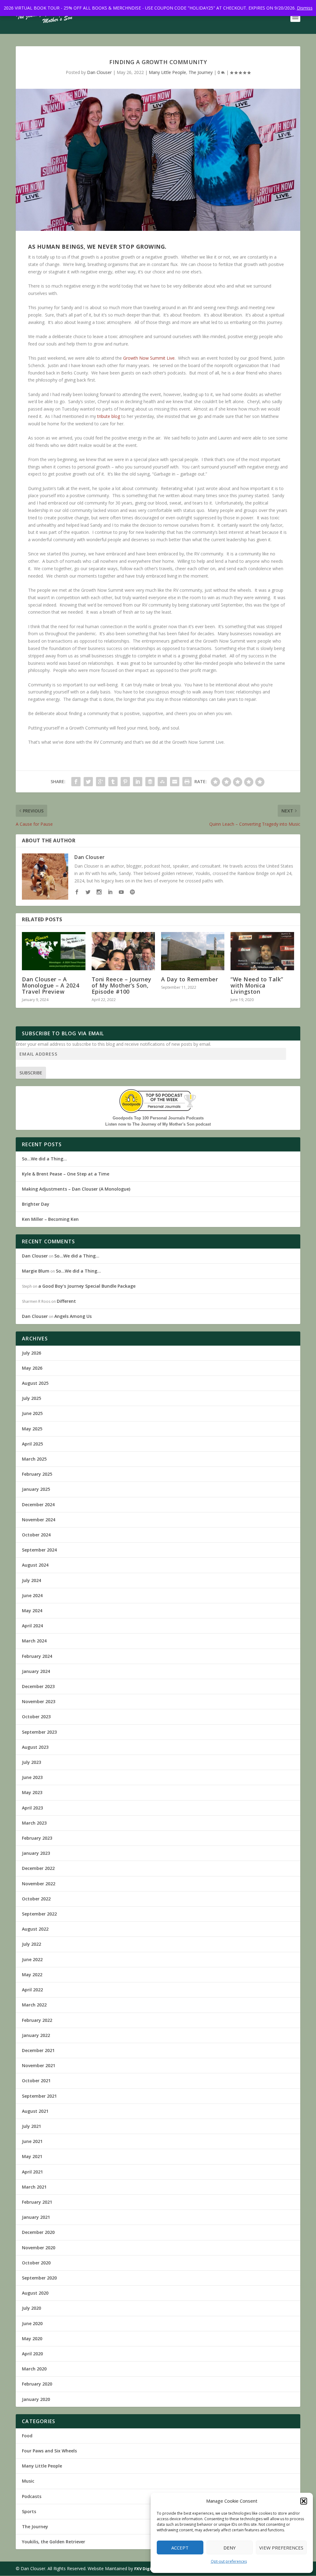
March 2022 (34, 2005)
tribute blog (109, 416)
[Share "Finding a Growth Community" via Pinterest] (125, 782)
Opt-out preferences (229, 2561)
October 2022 (36, 1899)
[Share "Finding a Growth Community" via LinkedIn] (138, 782)
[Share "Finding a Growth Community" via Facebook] (76, 782)
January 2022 (36, 2035)
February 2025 (37, 1474)
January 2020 (36, 2399)
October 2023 (36, 1717)
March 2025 (34, 1459)
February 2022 (37, 2020)
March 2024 (34, 1641)
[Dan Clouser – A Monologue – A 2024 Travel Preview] (54, 951)
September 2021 (39, 2096)
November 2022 (39, 1884)
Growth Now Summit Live (149, 358)
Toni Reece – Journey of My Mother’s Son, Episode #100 (122, 985)
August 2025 (35, 1383)
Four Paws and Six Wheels (49, 2451)
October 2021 (36, 2081)
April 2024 (32, 1626)
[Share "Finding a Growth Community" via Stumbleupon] (162, 782)
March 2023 (34, 1823)
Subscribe (31, 1073)
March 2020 (34, 2369)
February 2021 (37, 2202)
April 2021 (32, 2172)
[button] (304, 2501)
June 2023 (32, 1777)
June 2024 (32, 1595)
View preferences (281, 2548)
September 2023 (39, 1732)
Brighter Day (36, 1204)
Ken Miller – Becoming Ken (50, 1219)
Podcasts (32, 2496)
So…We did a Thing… (44, 1159)
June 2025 (32, 1413)
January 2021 (36, 2217)
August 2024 (35, 1565)
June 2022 (32, 1959)
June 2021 (32, 2141)
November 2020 (39, 2248)
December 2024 (38, 1505)
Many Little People (167, 72)
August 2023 (35, 1747)
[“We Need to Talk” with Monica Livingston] (262, 951)
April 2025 (32, 1444)
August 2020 (35, 2293)
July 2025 (31, 1398)
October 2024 (36, 1535)
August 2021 (35, 2111)
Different (66, 1301)
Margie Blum (36, 1271)
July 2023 (31, 1762)
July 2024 (31, 1580)
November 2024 (39, 1520)
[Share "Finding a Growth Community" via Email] (175, 782)
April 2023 (32, 1808)
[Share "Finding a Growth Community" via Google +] (101, 782)
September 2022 (39, 1914)
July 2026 (31, 1353)
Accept (180, 2548)
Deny (230, 2548)
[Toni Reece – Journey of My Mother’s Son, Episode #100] (123, 951)
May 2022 (32, 1975)
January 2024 (36, 1671)
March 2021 (34, 2187)
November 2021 (39, 2065)
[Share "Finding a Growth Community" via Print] (187, 782)
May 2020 (32, 2339)
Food (27, 2436)
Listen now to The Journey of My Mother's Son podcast (158, 1124)
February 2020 (37, 2384)
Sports (29, 2511)
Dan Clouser (99, 72)
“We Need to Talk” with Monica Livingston (257, 985)
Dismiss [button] (305, 8)
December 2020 (38, 2232)
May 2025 (32, 1429)
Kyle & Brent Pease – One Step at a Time (66, 1174)
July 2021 (31, 2126)
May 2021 (32, 2156)
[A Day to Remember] (193, 951)
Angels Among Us (73, 1316)
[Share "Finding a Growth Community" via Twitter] (88, 782)
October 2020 (36, 2263)
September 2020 (39, 2278)
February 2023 (37, 1838)
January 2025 (36, 1489)
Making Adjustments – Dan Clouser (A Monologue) (76, 1189)
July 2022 (31, 1944)
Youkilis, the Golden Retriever (54, 2542)
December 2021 (38, 2050)
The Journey (201, 72)
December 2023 (38, 1686)
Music (28, 2481)
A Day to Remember (190, 979)
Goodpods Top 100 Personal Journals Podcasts (158, 1118)
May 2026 (32, 1368)
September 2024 (39, 1550)
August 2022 (35, 1929)
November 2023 (39, 1701)
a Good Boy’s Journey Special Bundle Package (87, 1286)
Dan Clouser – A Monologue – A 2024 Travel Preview (50, 985)
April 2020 (32, 2354)
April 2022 (32, 1990)
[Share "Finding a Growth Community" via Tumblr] (113, 782)
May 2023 (32, 1792)
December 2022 (38, 1868)
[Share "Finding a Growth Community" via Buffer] (150, 782)
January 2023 (36, 1853)
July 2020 (31, 2308)
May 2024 (32, 1611)
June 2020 (32, 2323)
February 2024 (37, 1656)
